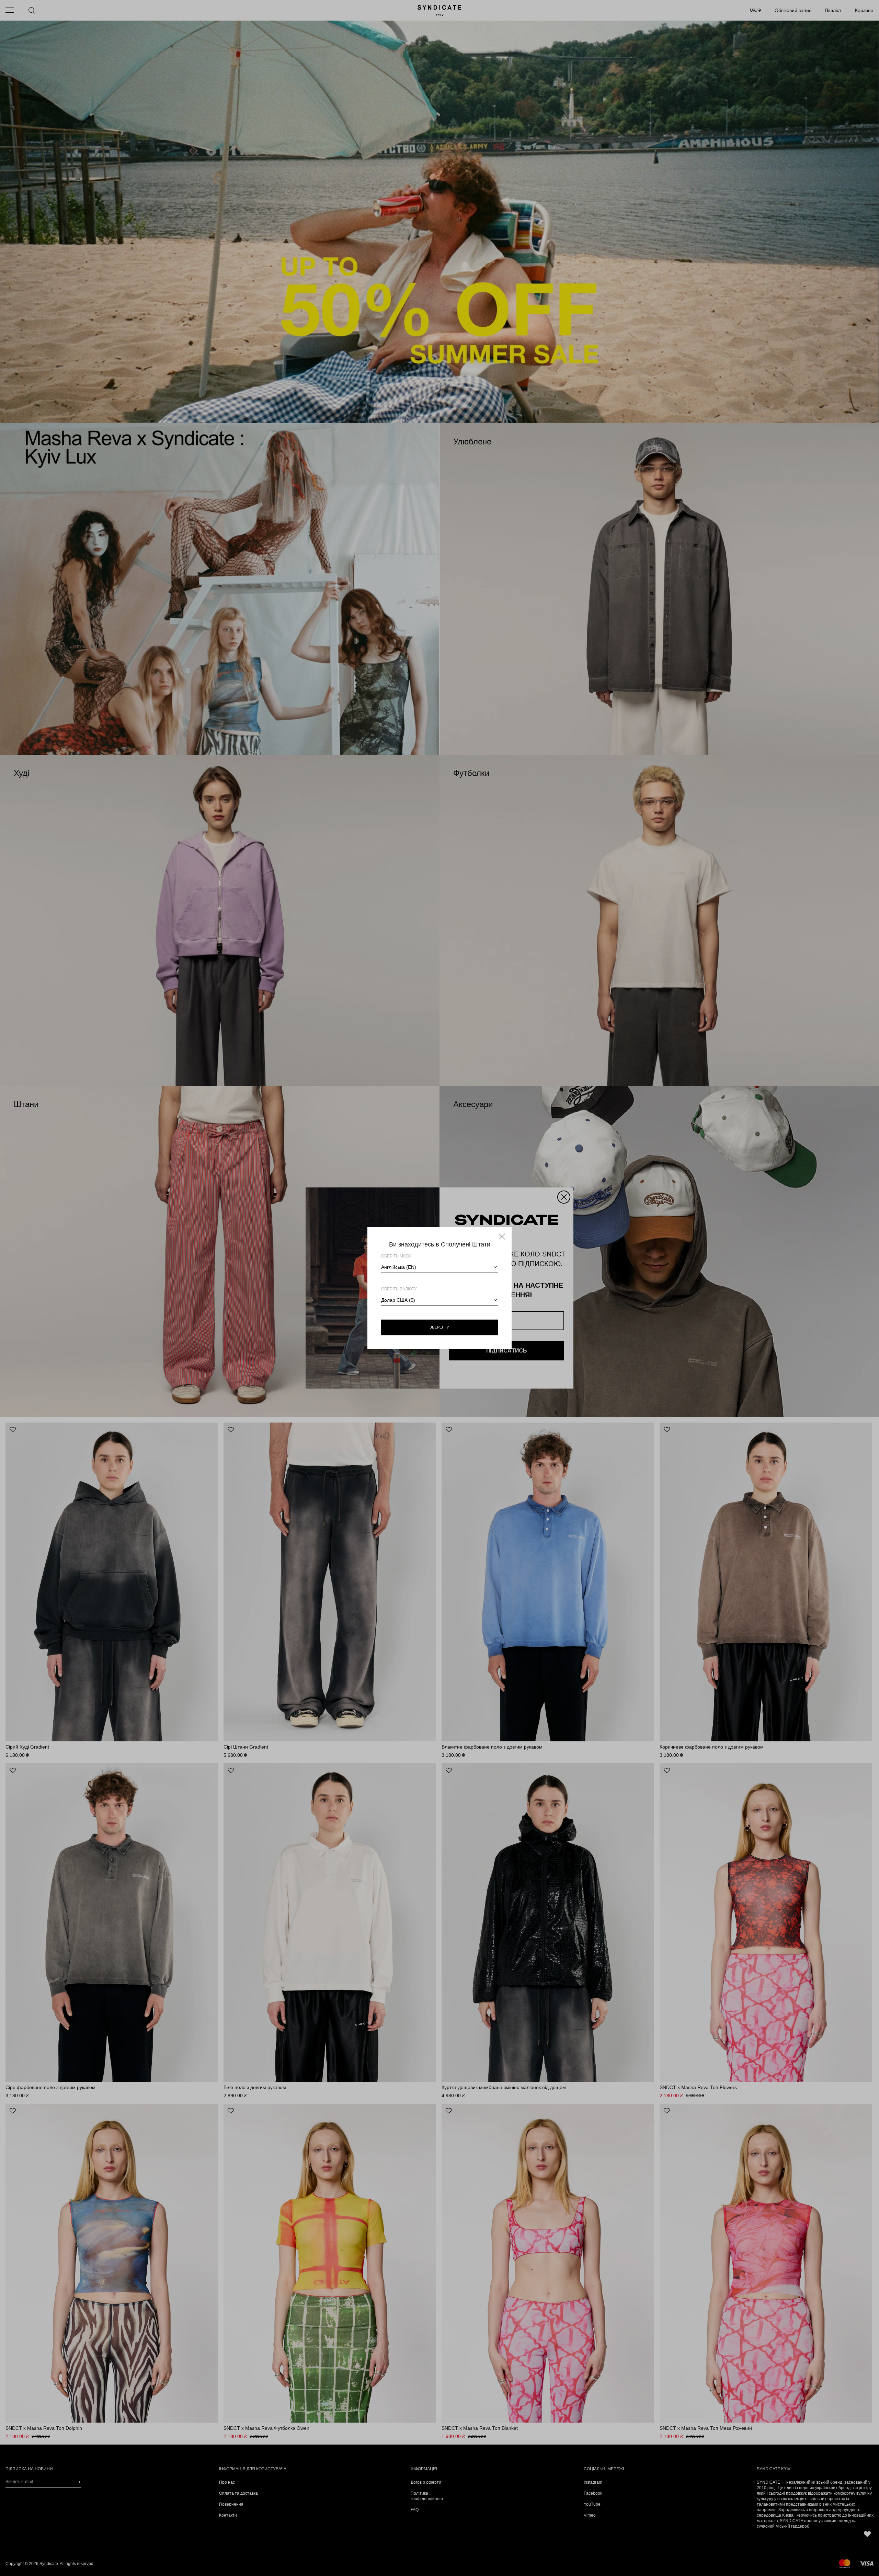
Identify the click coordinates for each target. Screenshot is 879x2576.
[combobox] (439, 1267)
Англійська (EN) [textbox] (399, 1267)
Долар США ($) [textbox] (398, 1300)
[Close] (502, 1237)
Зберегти (439, 1327)
